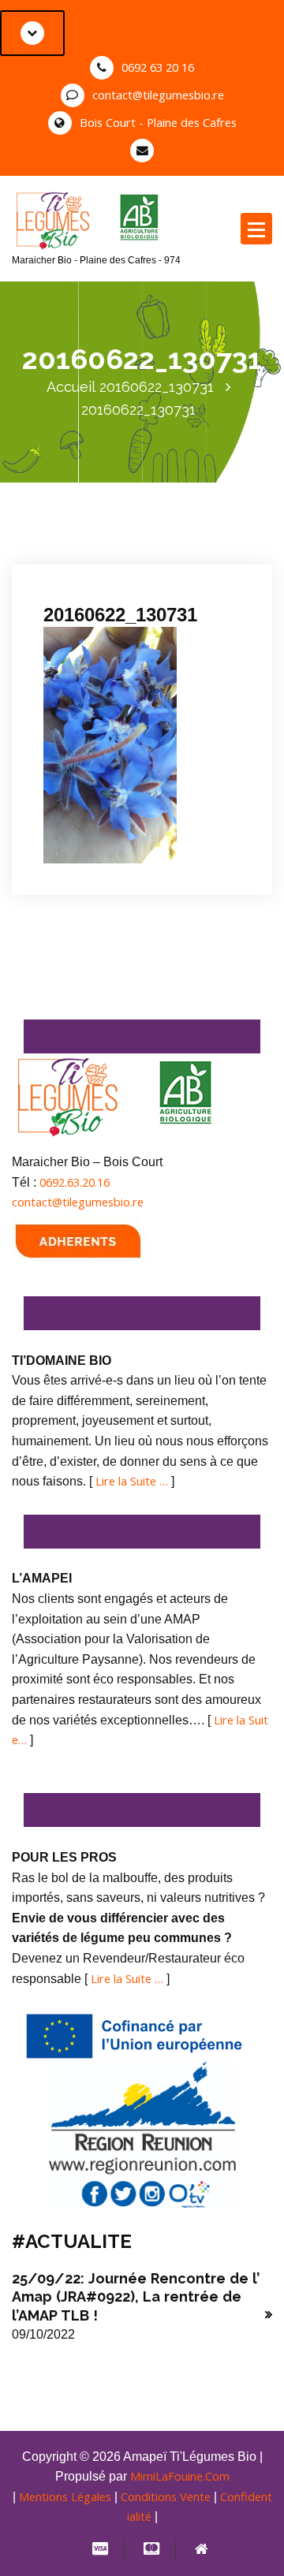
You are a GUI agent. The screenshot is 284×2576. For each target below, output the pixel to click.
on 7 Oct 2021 (95, 544)
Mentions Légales (65, 2496)
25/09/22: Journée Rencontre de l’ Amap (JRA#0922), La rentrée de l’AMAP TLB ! (136, 2297)
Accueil (71, 387)
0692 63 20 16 (158, 67)
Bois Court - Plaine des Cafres (158, 122)
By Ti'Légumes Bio (99, 564)
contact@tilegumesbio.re (158, 95)
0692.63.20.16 (75, 1182)
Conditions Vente (166, 2496)
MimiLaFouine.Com (180, 2476)
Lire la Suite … (132, 1481)
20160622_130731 (157, 387)
